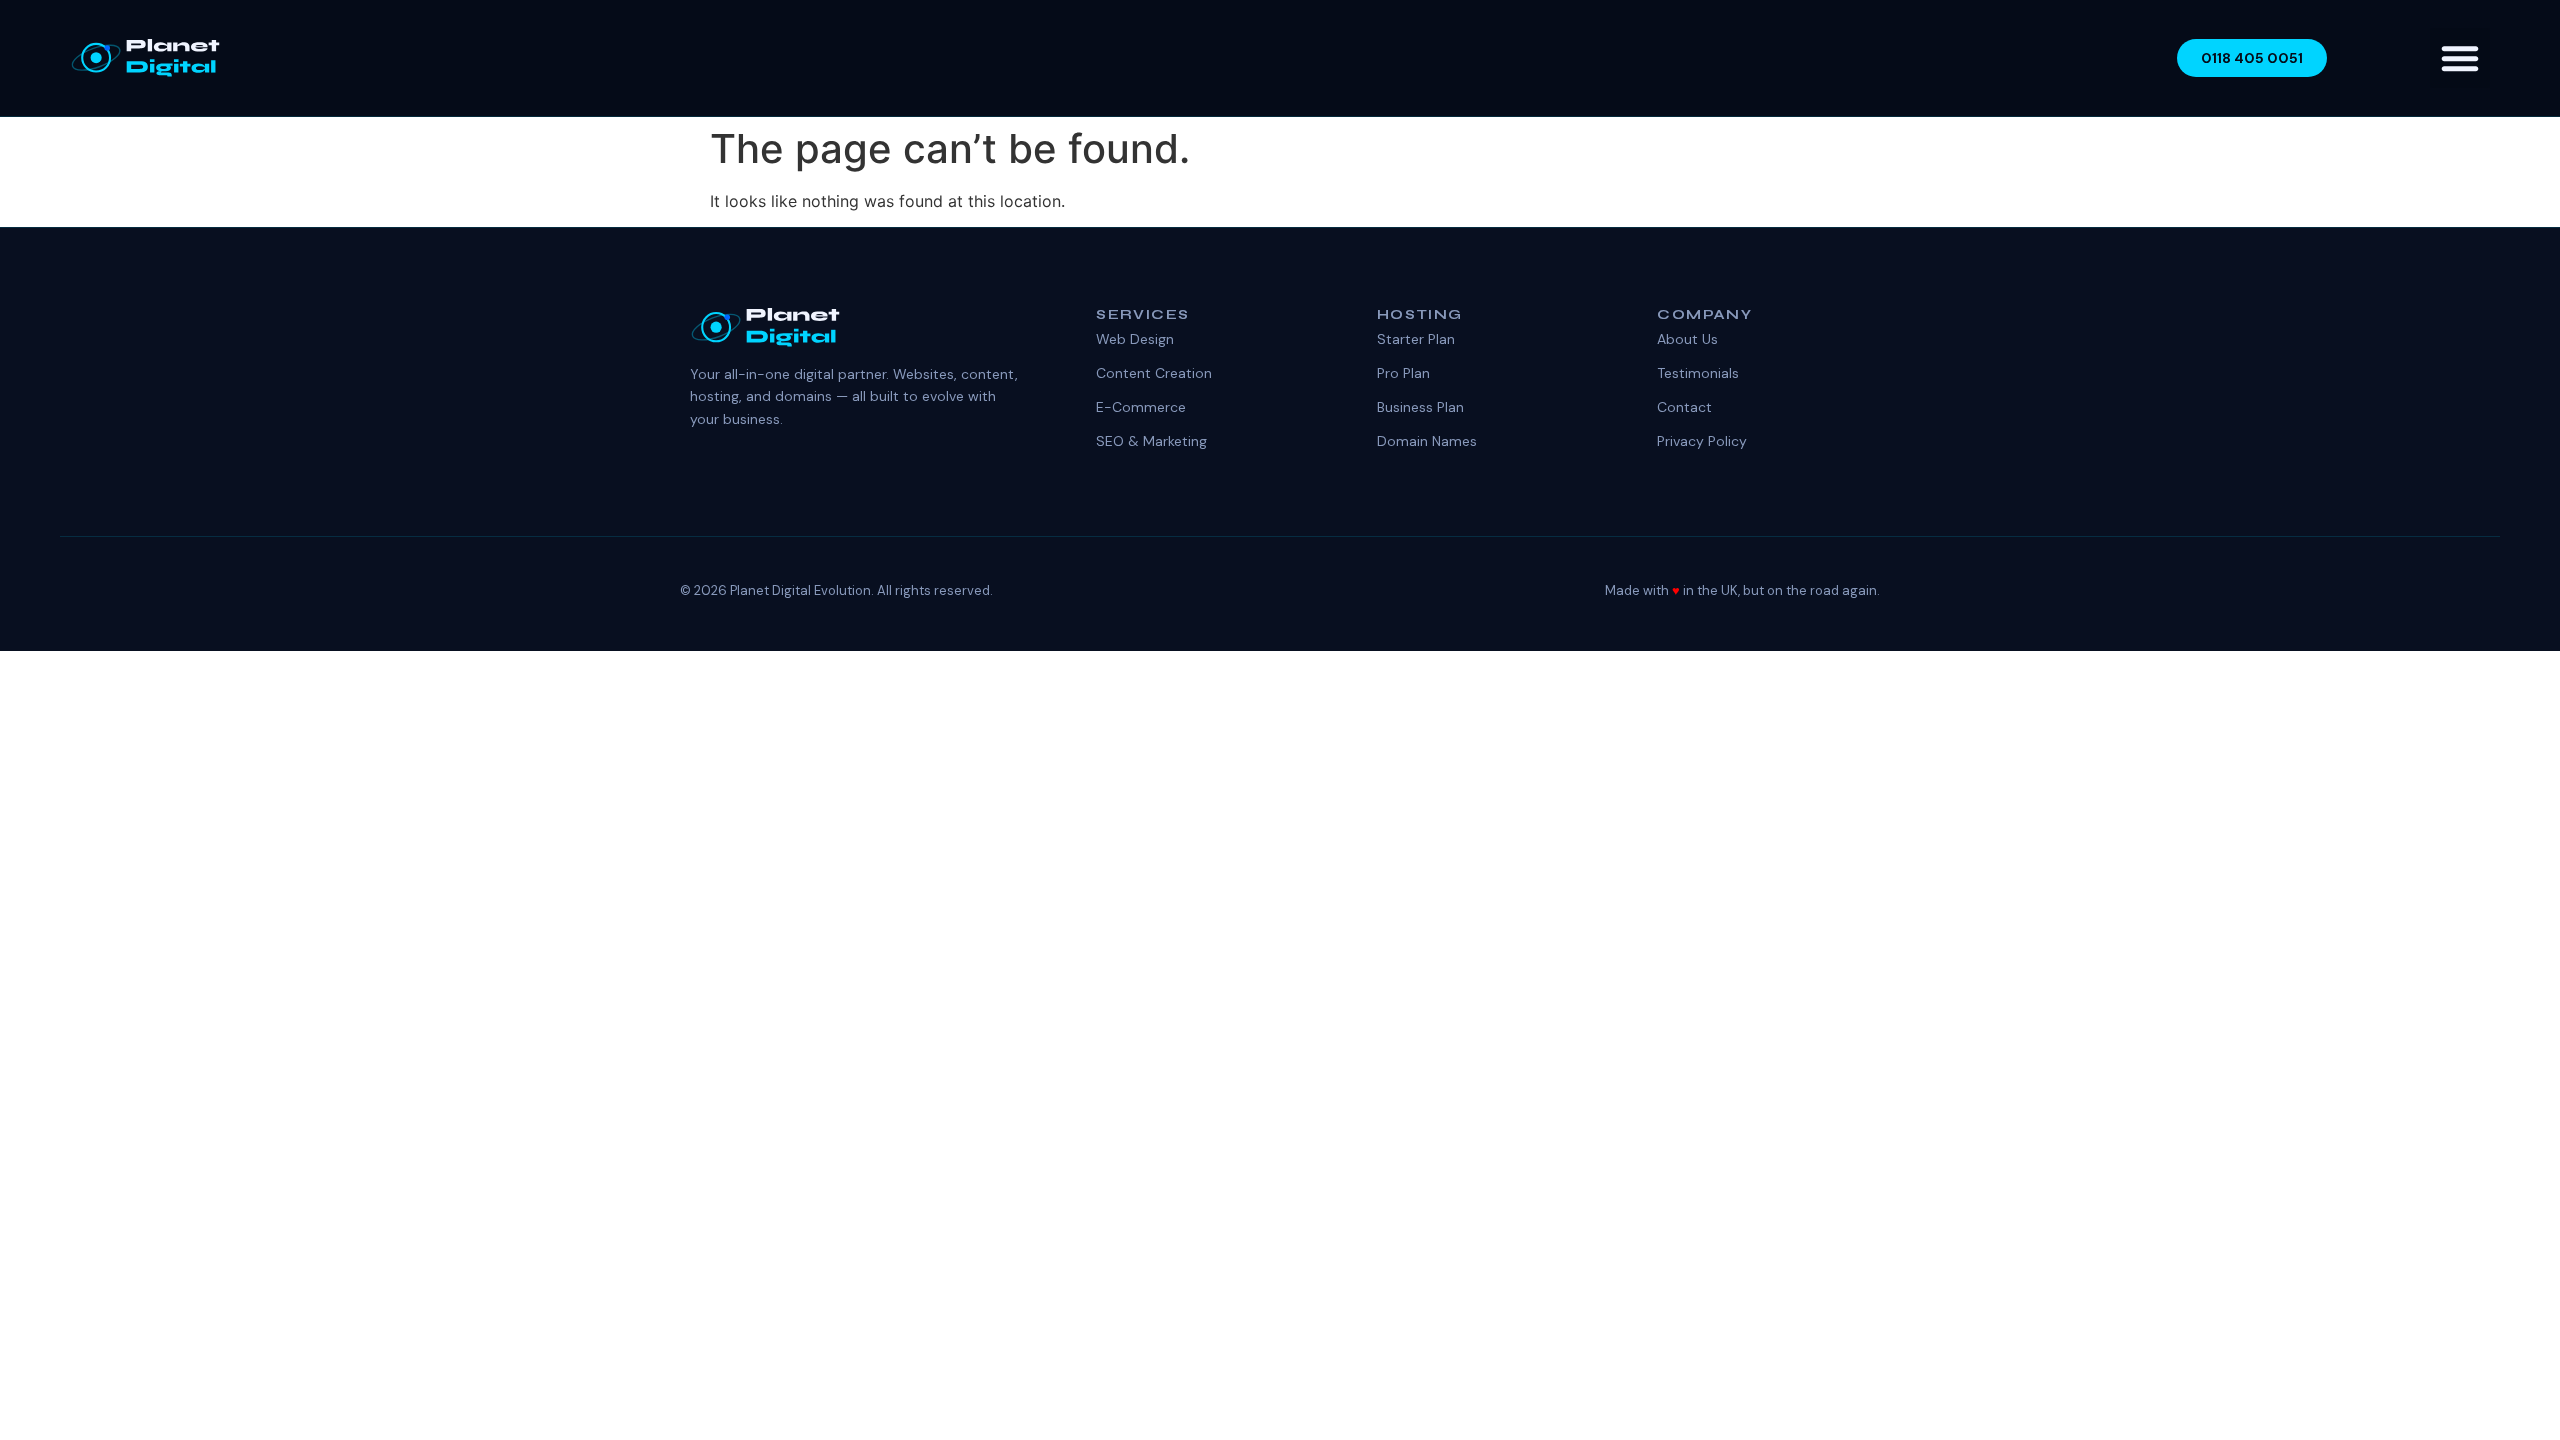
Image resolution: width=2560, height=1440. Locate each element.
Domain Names (1427, 441)
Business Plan (1420, 407)
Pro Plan (1403, 373)
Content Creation (1154, 373)
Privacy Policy (1702, 441)
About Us (1687, 339)
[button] (2460, 58)
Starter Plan (1416, 339)
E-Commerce (1141, 407)
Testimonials (1698, 373)
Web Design (1135, 339)
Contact (1684, 407)
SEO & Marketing (1151, 441)
